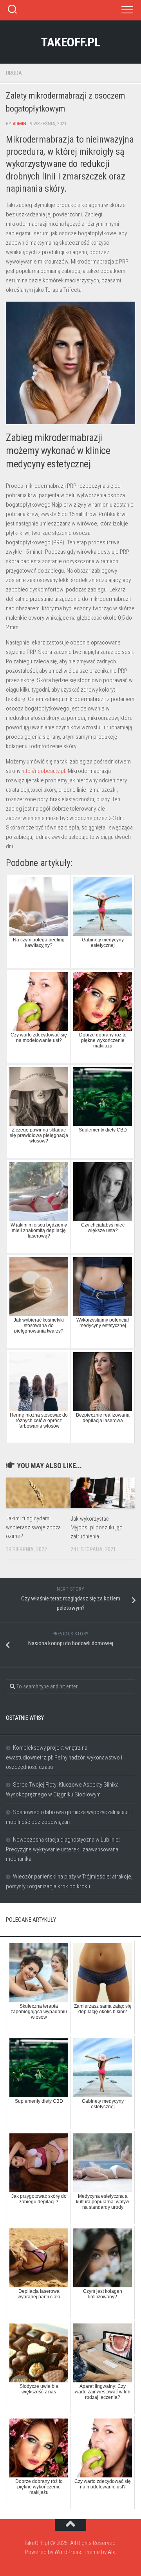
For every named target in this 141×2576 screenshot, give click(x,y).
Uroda (14, 73)
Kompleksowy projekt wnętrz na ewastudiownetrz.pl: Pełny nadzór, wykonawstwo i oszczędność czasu (64, 1757)
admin (19, 124)
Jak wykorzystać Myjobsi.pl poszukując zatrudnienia (97, 1528)
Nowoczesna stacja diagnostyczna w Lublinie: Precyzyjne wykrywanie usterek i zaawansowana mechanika (63, 1849)
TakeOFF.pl (70, 42)
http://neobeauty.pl (43, 771)
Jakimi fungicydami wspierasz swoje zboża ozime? (33, 1527)
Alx (111, 2552)
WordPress (68, 2552)
